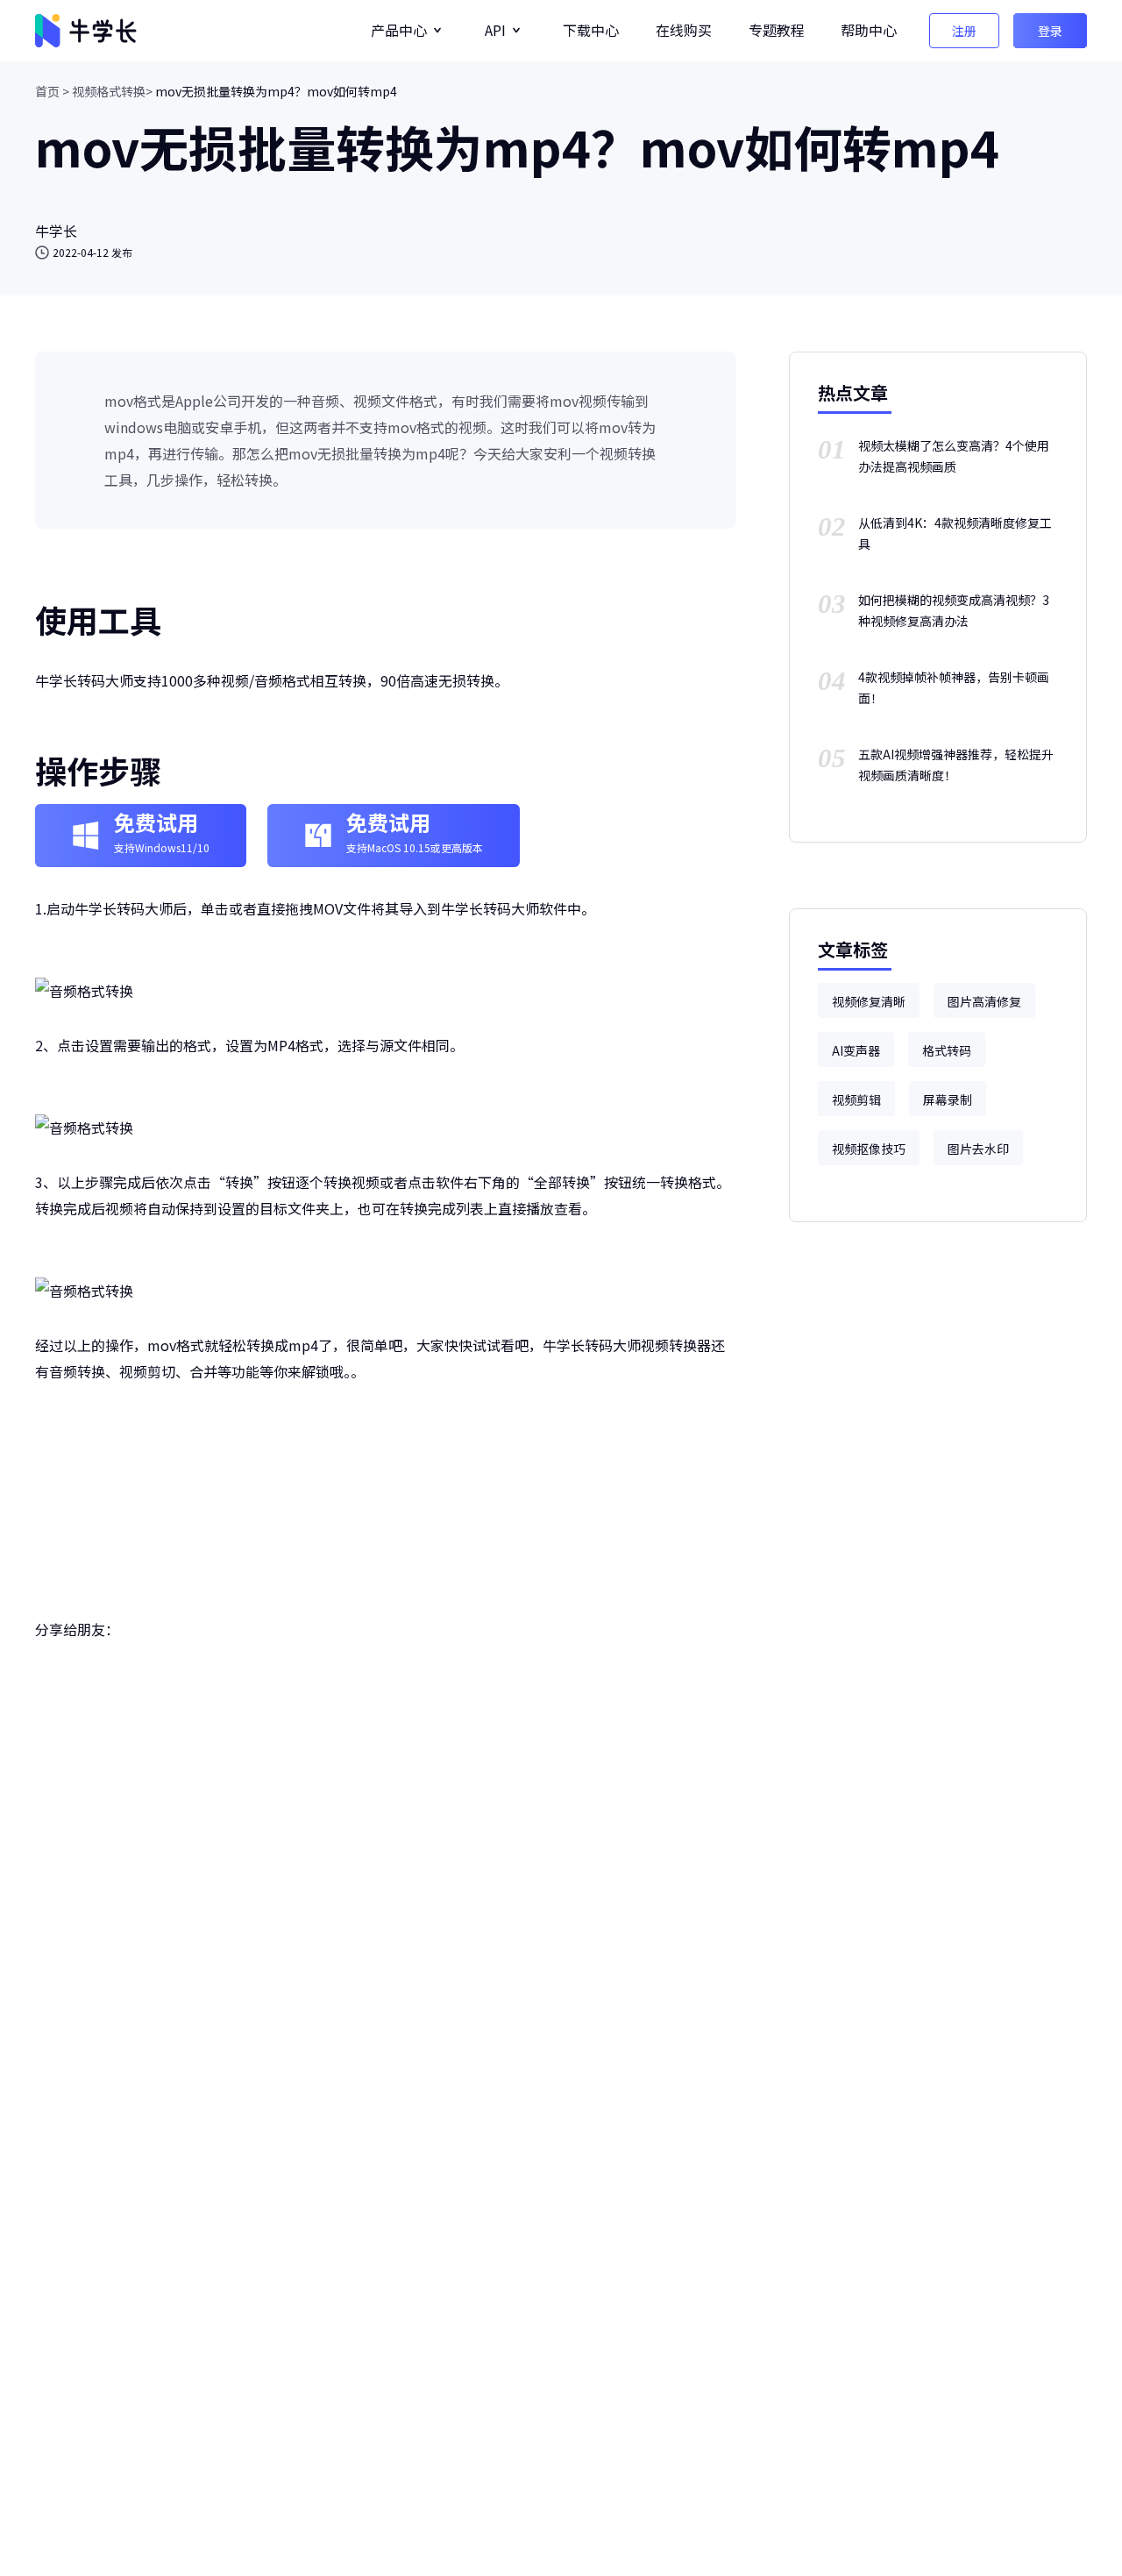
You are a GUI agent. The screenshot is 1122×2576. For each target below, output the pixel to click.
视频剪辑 (856, 1099)
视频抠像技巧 (869, 1149)
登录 (1050, 31)
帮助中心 (869, 30)
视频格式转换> (112, 91)
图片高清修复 (984, 1001)
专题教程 (777, 30)
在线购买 (684, 30)
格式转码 (947, 1050)
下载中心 (591, 30)
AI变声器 (856, 1050)
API (495, 30)
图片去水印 (978, 1149)
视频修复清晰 (869, 1001)
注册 (964, 31)
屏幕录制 (948, 1099)
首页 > (52, 91)
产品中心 (399, 30)
